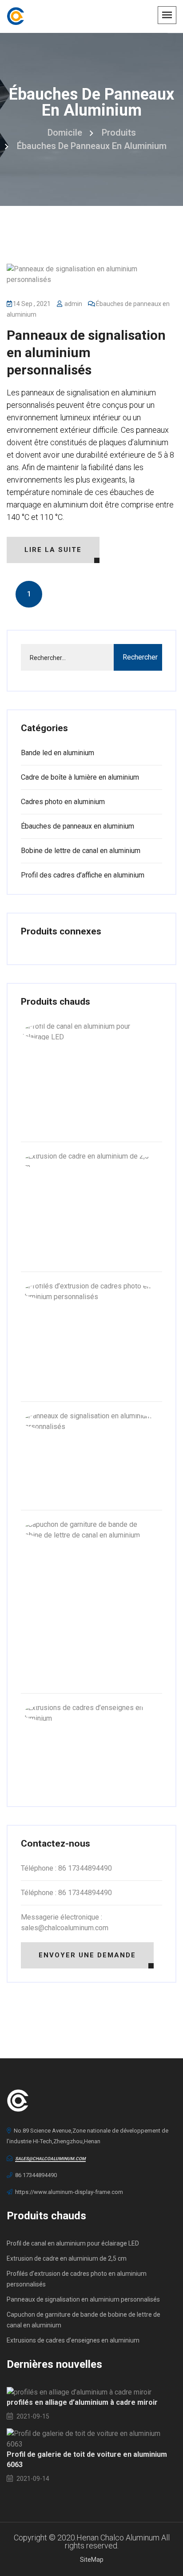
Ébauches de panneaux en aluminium (92, 146)
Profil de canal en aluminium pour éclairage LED (73, 2243)
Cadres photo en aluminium (63, 802)
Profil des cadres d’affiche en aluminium (83, 875)
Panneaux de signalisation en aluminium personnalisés (86, 352)
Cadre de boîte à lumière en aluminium (80, 777)
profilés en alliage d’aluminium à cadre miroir (82, 2402)
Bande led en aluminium (58, 753)
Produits (119, 133)
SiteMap (92, 2560)
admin (73, 304)
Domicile (65, 133)
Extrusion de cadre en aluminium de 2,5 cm (67, 2258)
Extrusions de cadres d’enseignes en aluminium (73, 2340)
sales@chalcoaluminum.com (50, 2159)
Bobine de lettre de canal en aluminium (81, 851)
